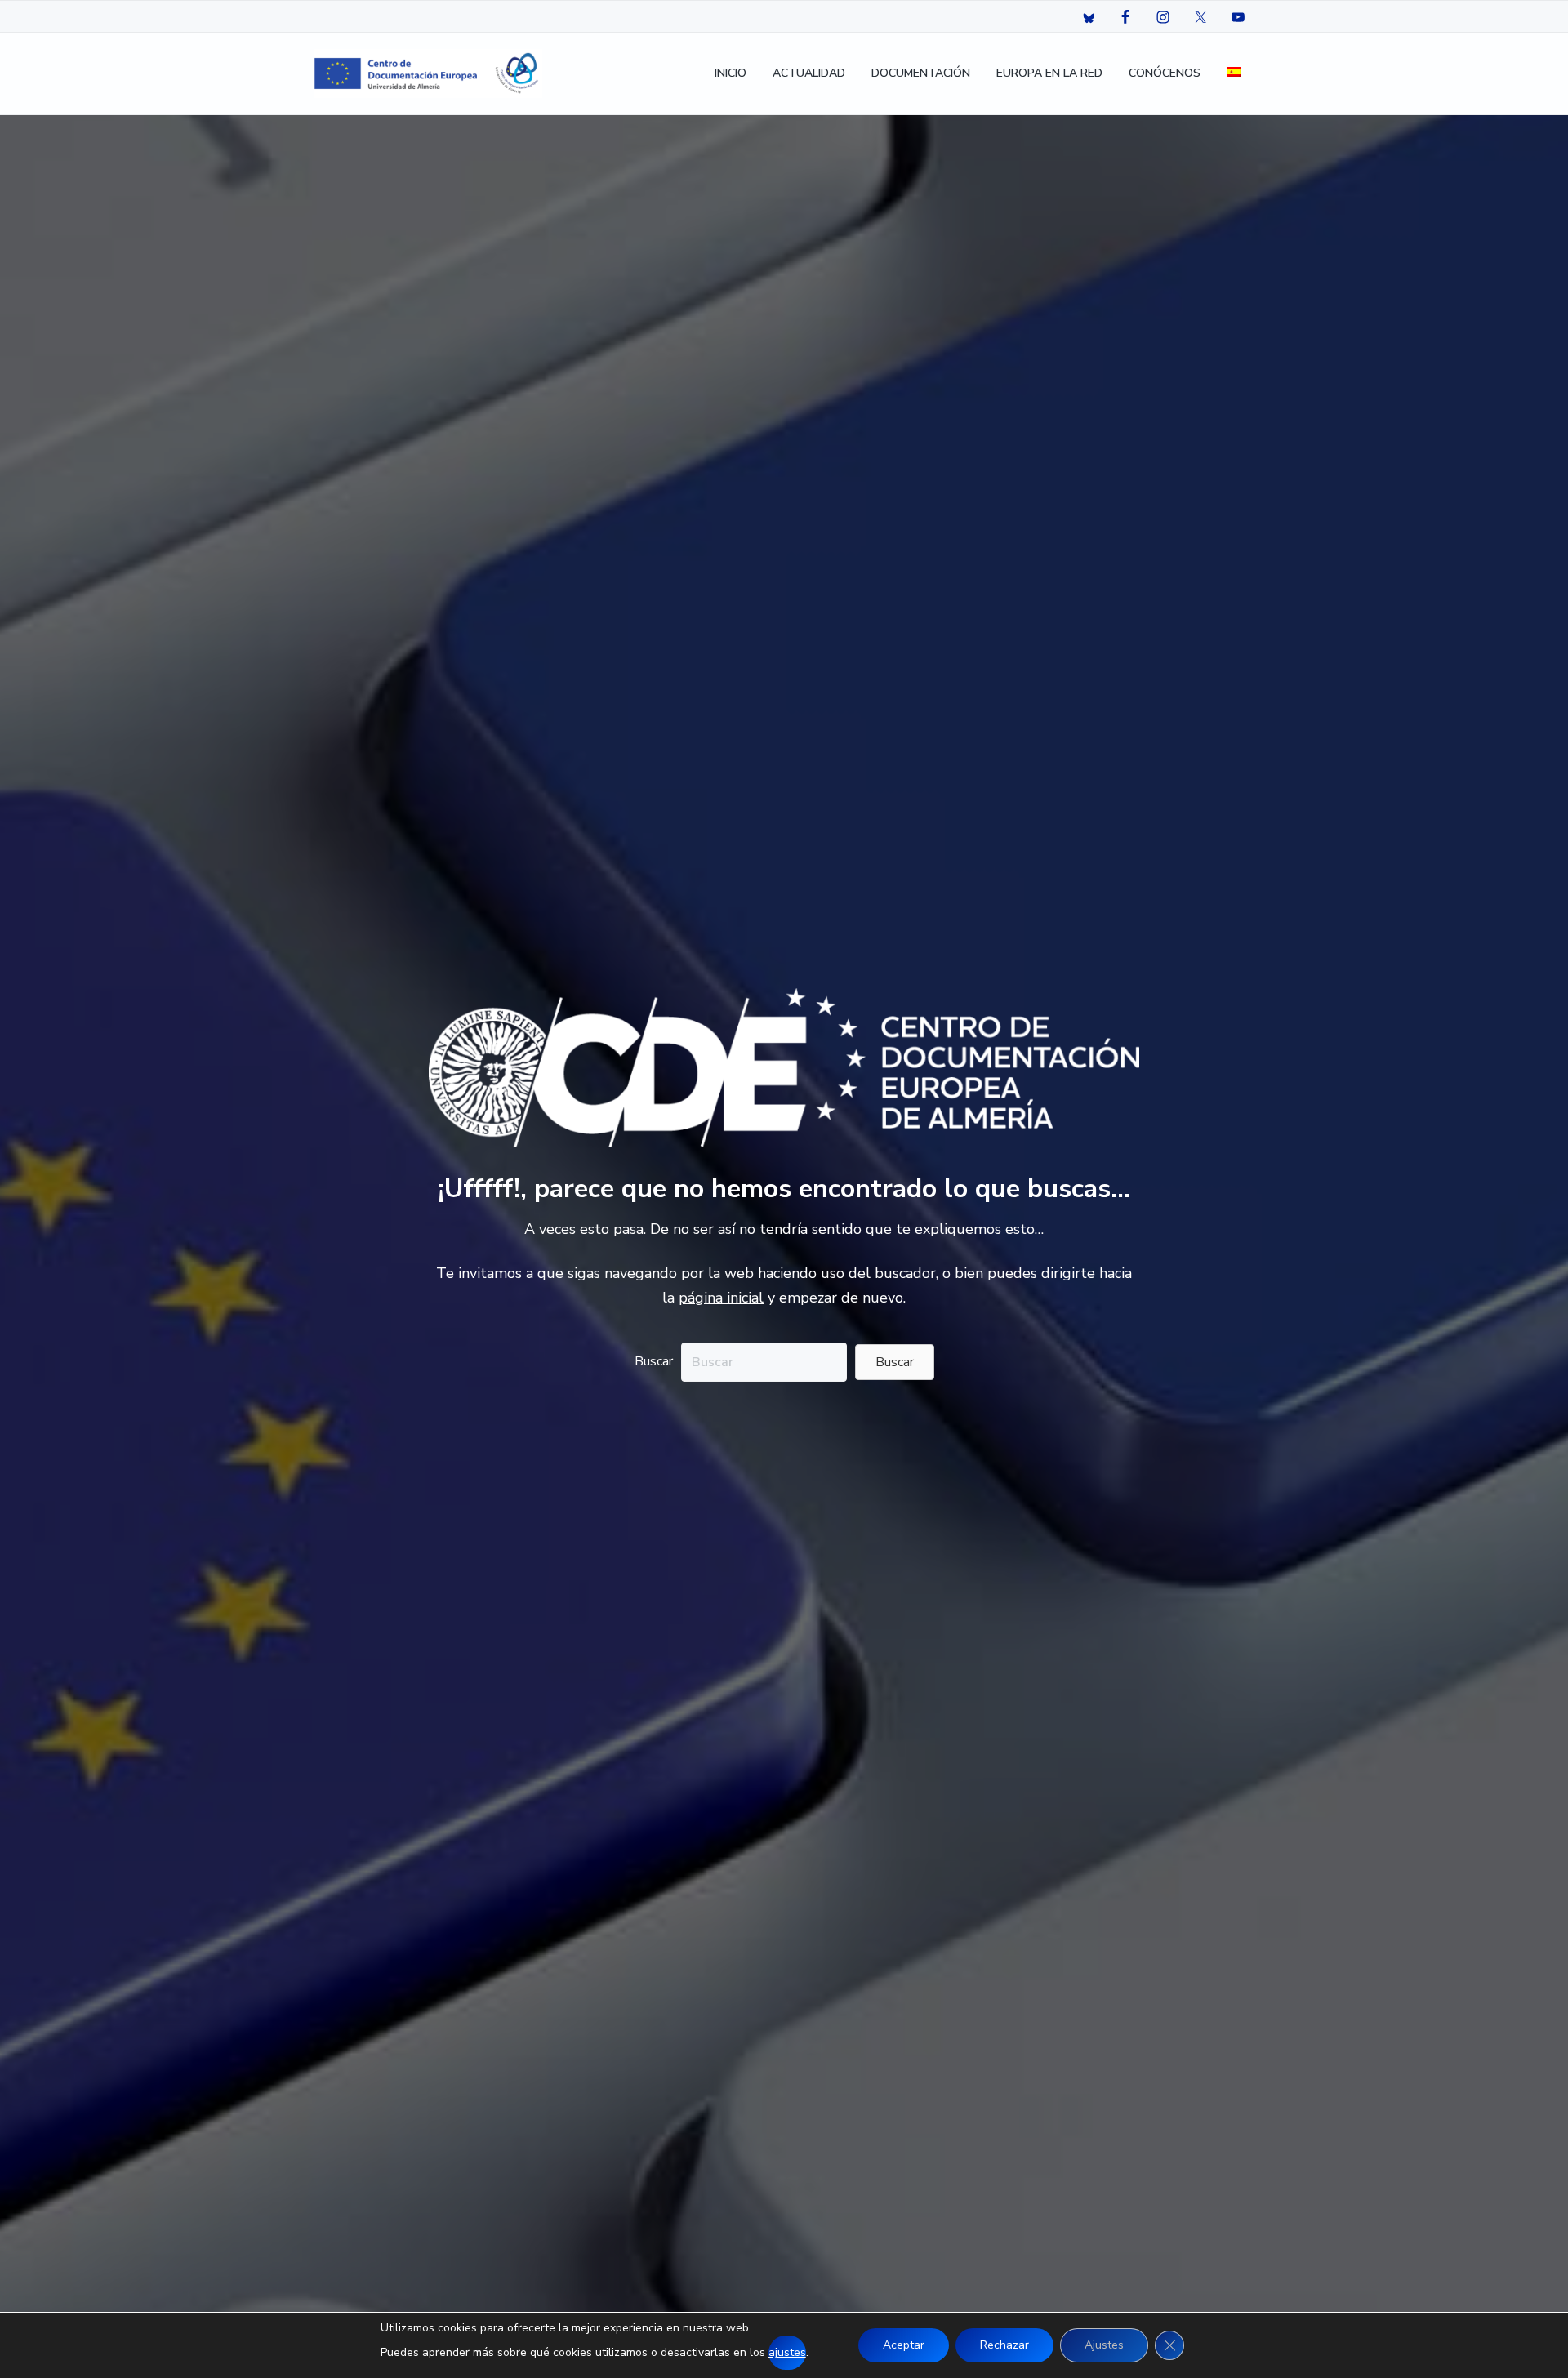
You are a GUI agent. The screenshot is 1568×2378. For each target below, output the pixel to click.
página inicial (721, 1298)
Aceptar (904, 2345)
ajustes (787, 2352)
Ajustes (1104, 2345)
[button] (895, 1362)
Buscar (654, 1361)
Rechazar (1004, 2345)
